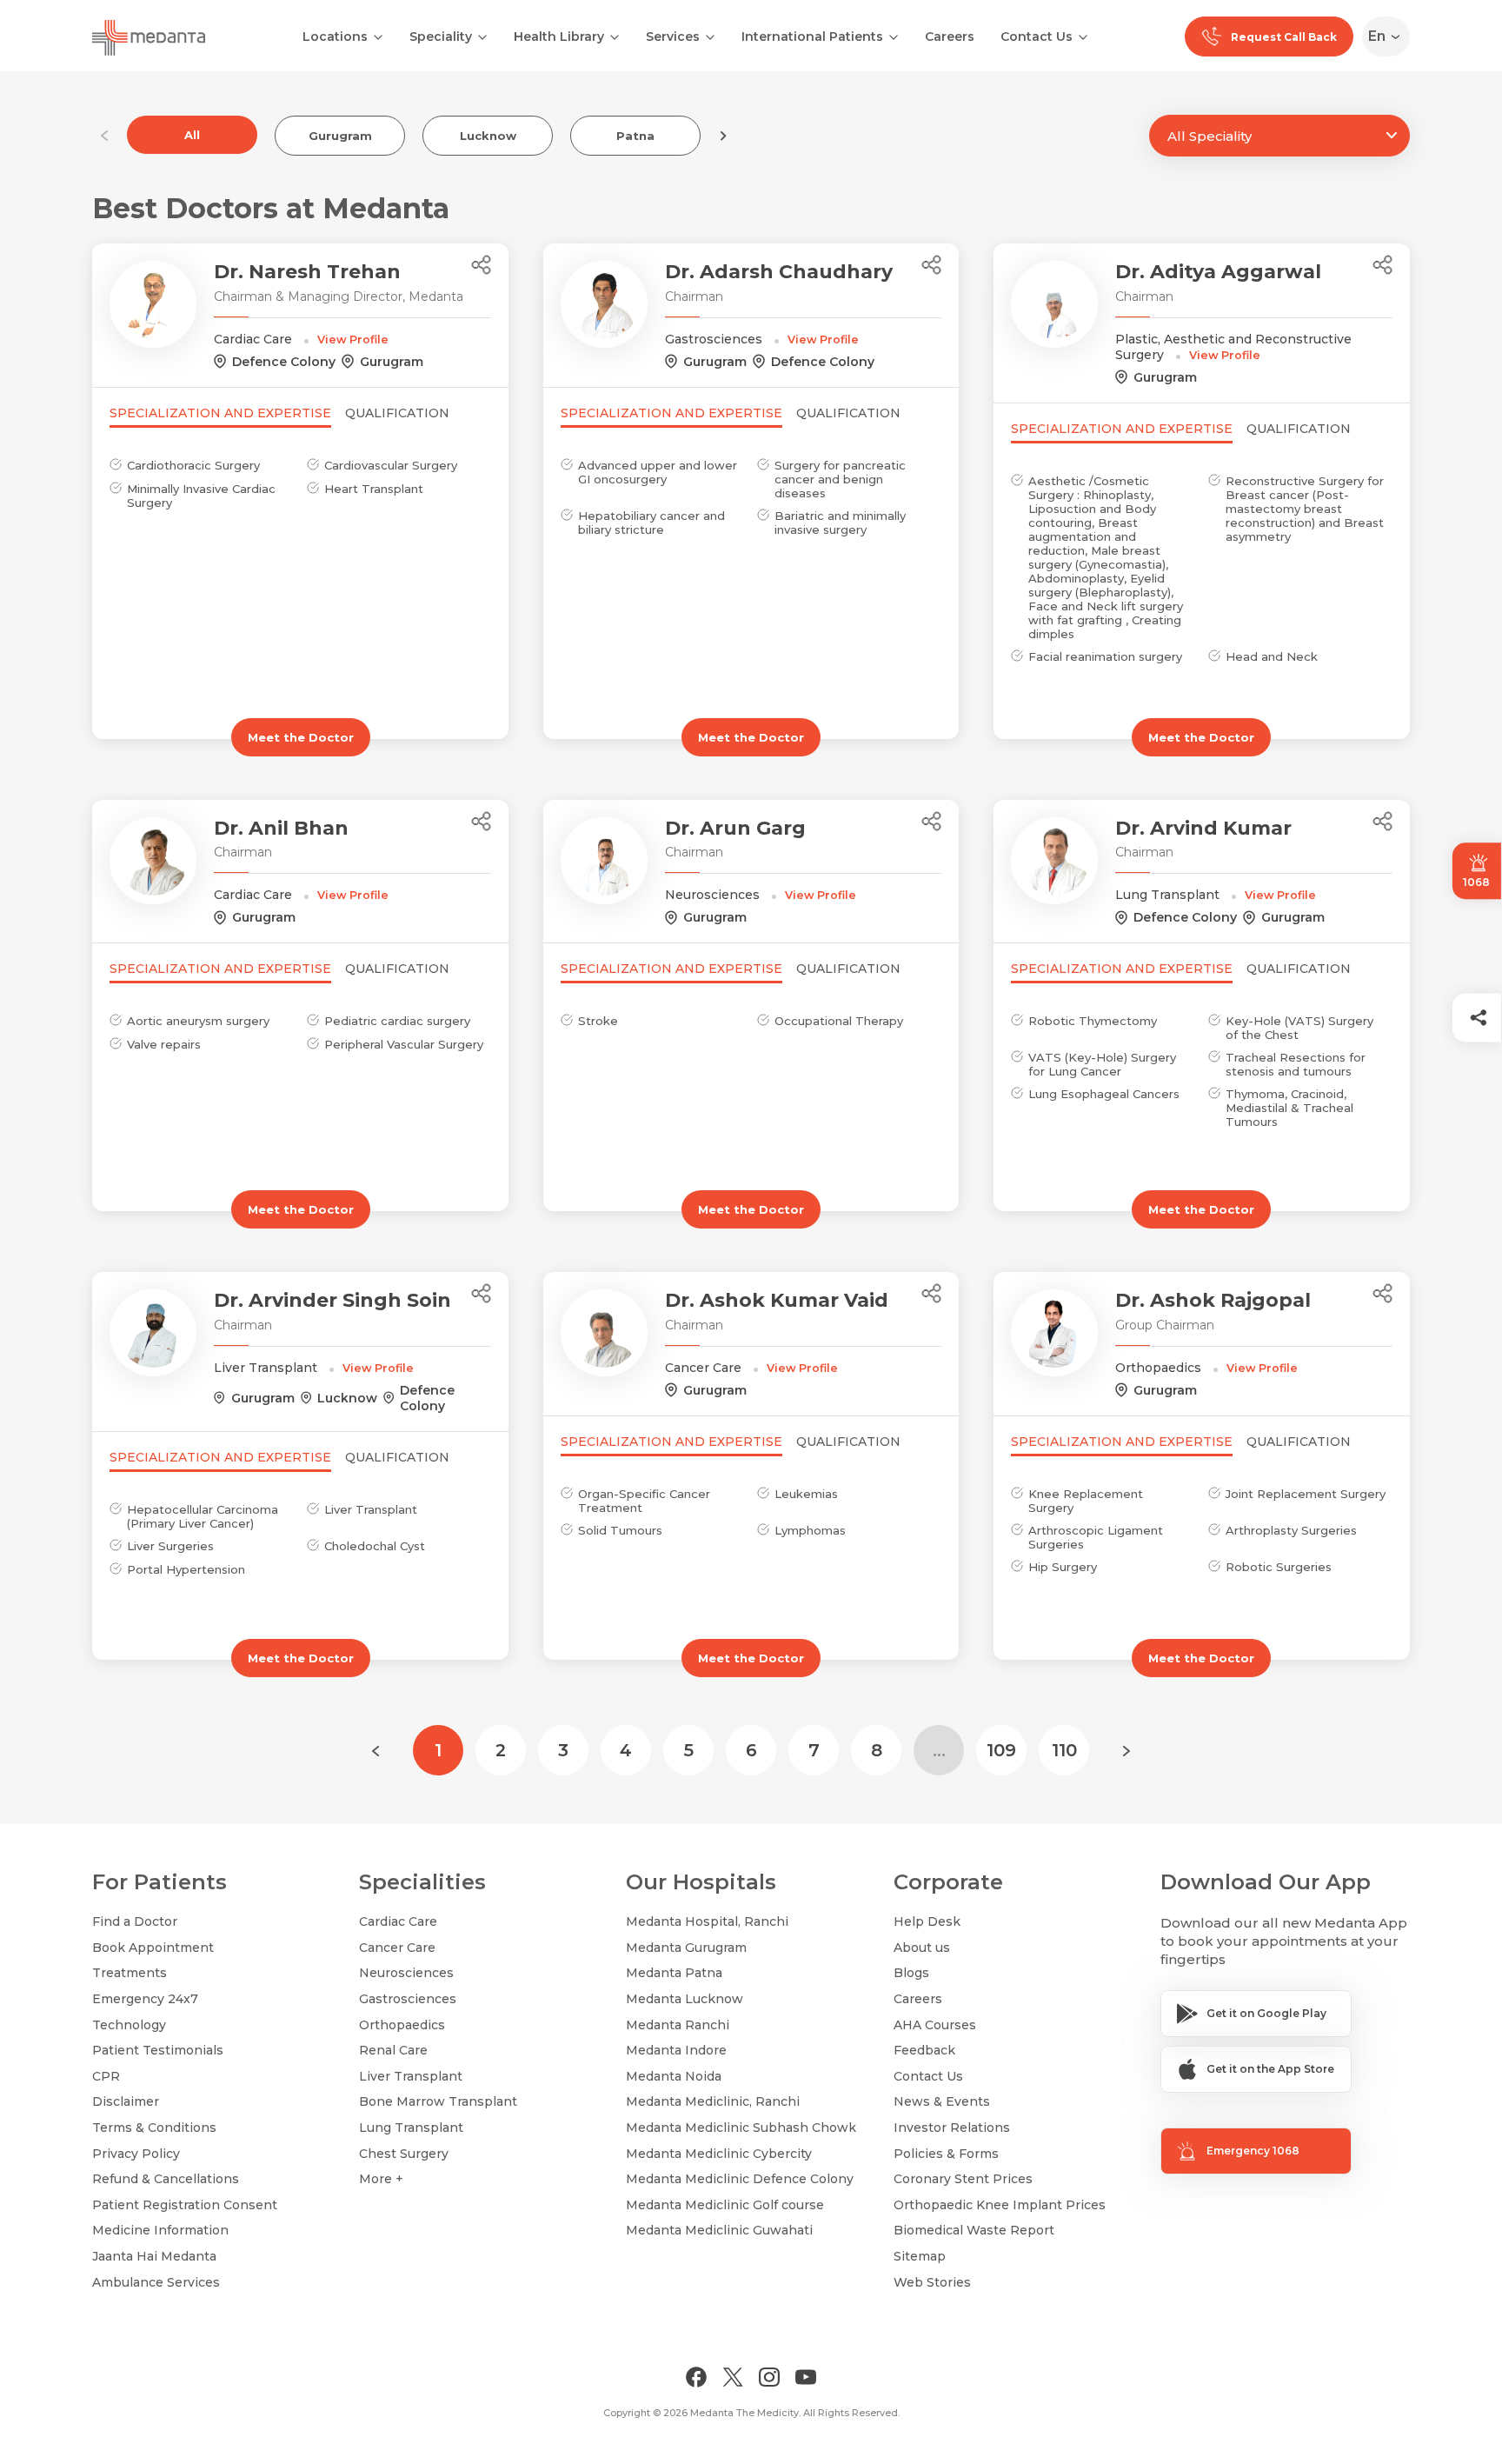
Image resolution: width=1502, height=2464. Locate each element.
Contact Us (1037, 37)
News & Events (942, 2101)
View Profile (353, 340)
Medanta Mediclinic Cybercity (719, 2154)
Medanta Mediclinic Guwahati (719, 2230)
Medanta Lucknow (685, 1999)
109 (1001, 1750)
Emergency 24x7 (145, 1999)
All (192, 135)
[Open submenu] (482, 36)
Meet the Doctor (301, 737)
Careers (950, 37)
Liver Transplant (411, 2076)
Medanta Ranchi (678, 2025)
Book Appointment (153, 1948)
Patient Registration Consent (185, 2205)
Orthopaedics (402, 2025)
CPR (106, 2076)
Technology (129, 2025)
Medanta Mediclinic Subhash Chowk (741, 2128)
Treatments (130, 1973)
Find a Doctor (135, 1921)
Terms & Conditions (154, 2128)
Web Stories (932, 2282)
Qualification (397, 413)
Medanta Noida (674, 2076)
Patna (635, 136)
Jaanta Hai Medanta (154, 2256)
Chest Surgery (404, 2154)
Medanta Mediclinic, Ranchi (713, 2101)
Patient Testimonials (158, 2050)
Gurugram (340, 136)
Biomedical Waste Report (974, 2230)
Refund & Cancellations (166, 2179)
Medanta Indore (676, 2050)
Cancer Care (397, 1948)
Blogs (911, 1973)
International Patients (812, 37)
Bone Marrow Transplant (438, 2101)
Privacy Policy (136, 2154)
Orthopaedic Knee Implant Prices (1000, 2205)
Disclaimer (126, 2101)
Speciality (441, 37)
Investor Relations (952, 2128)
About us (922, 1948)
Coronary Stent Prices (963, 2179)
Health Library (559, 37)
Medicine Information (160, 2230)
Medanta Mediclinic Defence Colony (740, 2179)
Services (673, 37)
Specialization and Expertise (220, 413)
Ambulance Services (156, 2282)
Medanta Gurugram (686, 1948)
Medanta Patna (674, 1973)
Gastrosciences (408, 1999)
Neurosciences (406, 1973)
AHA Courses (935, 2025)
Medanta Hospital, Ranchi (707, 1921)
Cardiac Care (398, 1921)
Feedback (924, 2050)
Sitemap (920, 2256)
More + (381, 2179)
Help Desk (927, 1921)
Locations (335, 37)
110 (1064, 1750)
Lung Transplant (411, 2128)
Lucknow (488, 136)
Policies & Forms (946, 2154)
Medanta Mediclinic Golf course (725, 2205)
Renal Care (393, 2050)
